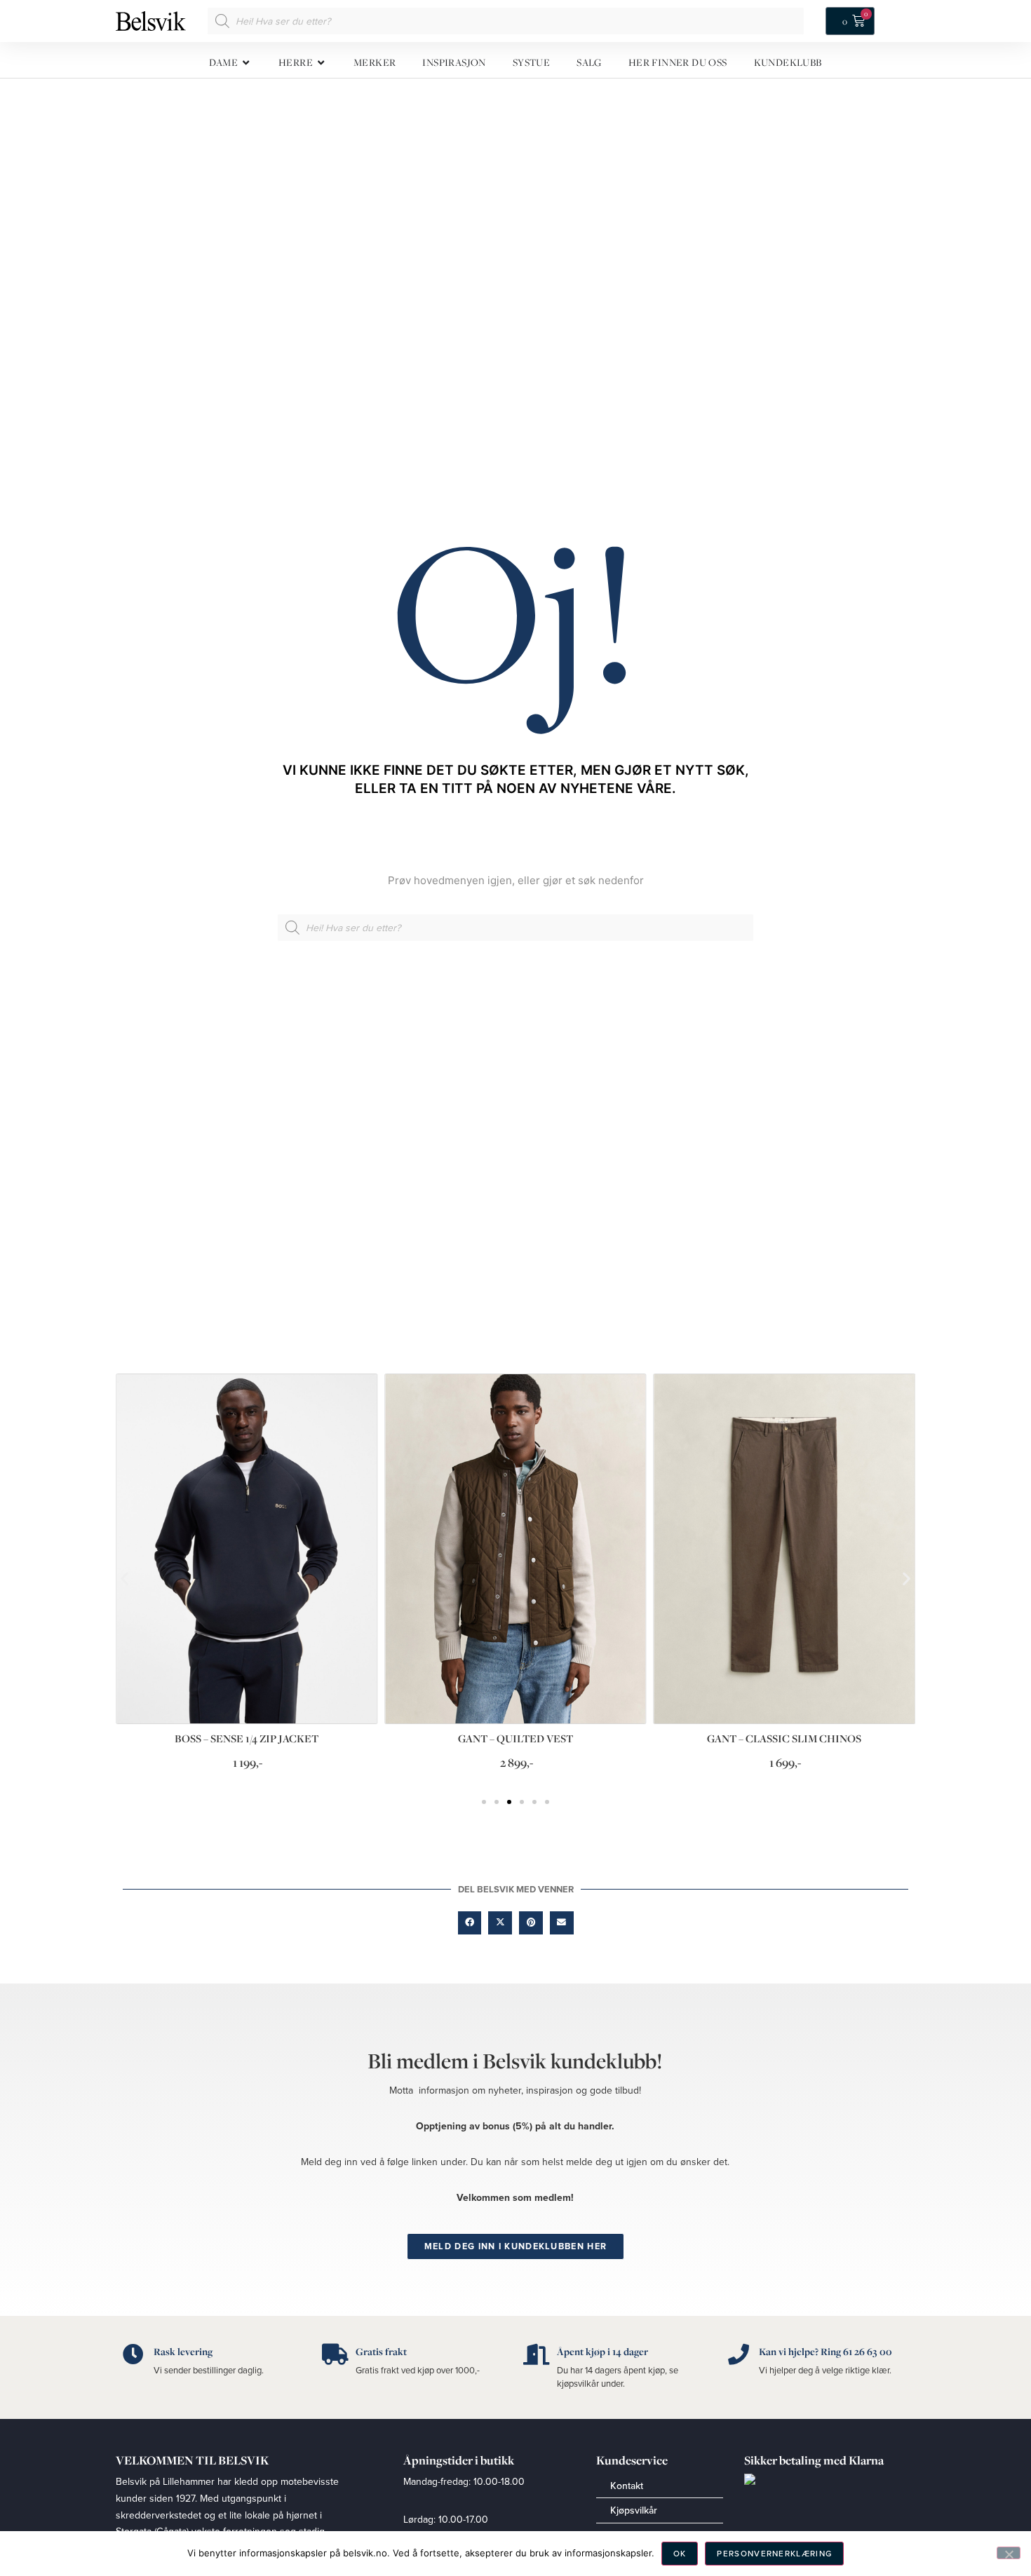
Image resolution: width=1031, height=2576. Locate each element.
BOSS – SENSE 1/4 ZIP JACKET (247, 1738)
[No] (1009, 2553)
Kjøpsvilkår (634, 2510)
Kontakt (627, 2486)
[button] (124, 1578)
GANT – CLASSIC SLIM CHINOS (784, 1738)
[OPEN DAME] (247, 63)
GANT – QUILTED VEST (515, 1738)
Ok (680, 2553)
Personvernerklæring (774, 2553)
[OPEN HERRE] (322, 63)
